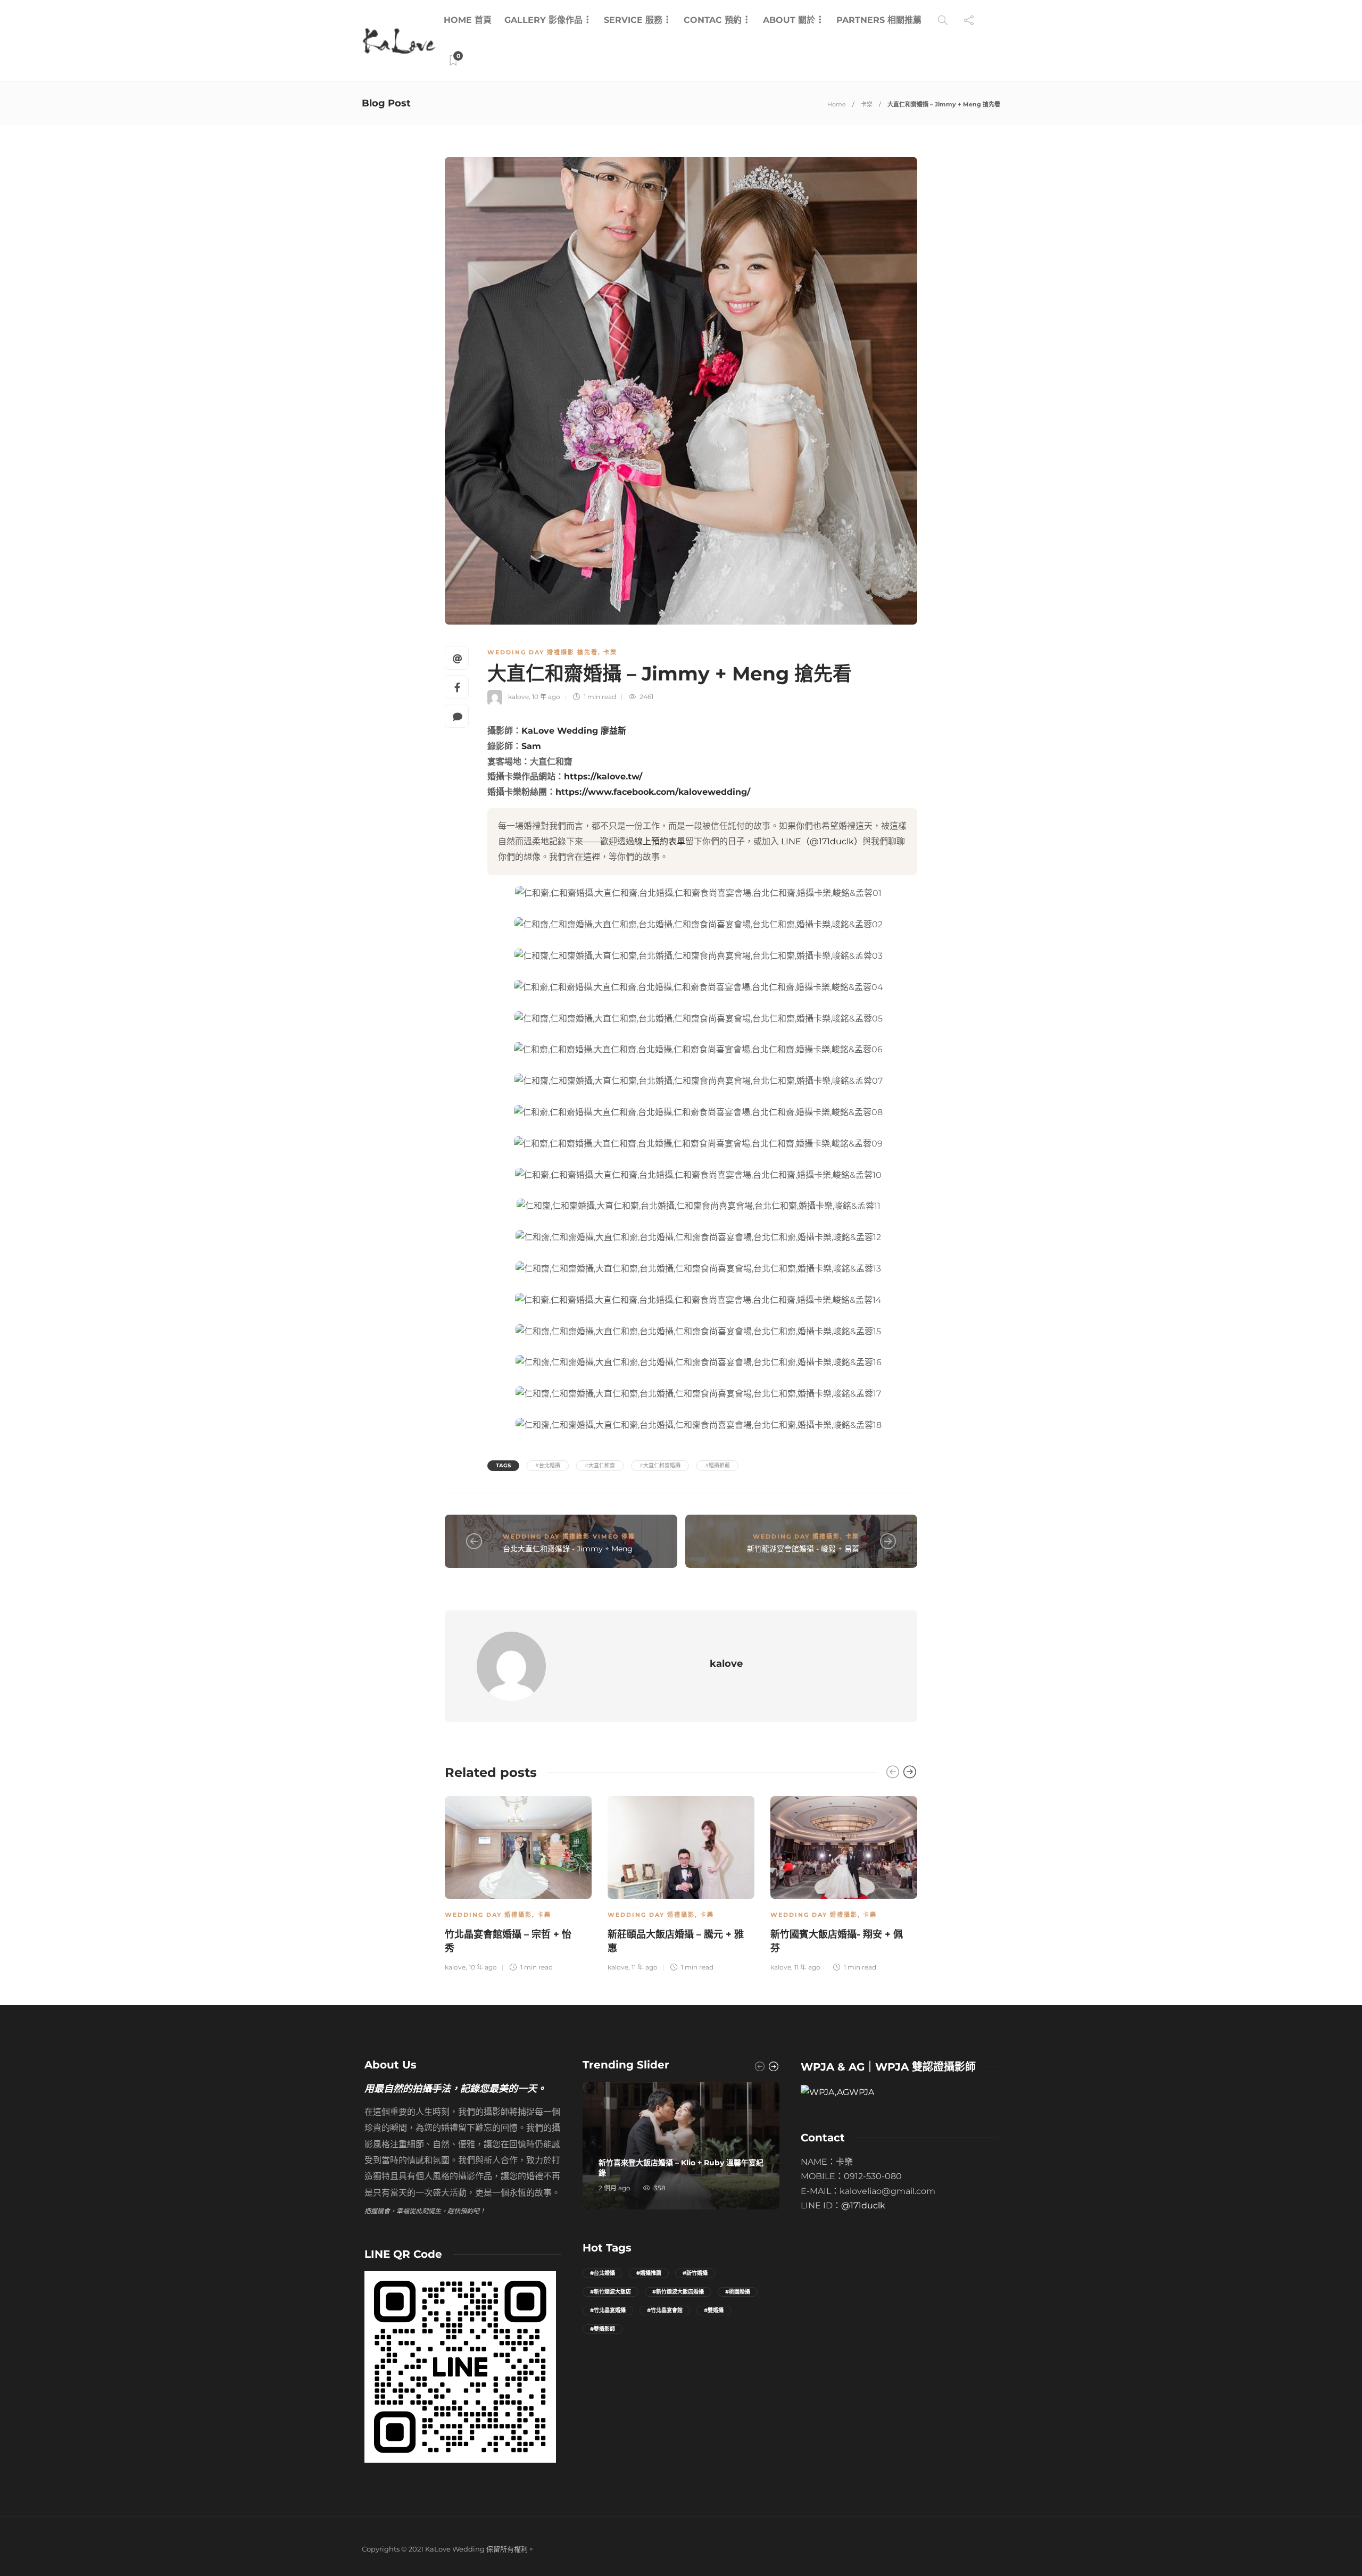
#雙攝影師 (603, 2329)
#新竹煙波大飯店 (611, 2292)
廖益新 (613, 731)
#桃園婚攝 (738, 2292)
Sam (531, 746)
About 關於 (789, 20)
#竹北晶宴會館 (665, 2310)
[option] (518, 1883)
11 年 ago (645, 1967)
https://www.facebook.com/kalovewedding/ (653, 792)
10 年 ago (546, 697)
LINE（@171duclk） (822, 841)
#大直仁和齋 (600, 1465)
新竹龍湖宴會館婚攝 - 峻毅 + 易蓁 (803, 1549)
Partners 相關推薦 (879, 20)
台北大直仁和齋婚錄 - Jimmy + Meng (568, 1549)
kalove (518, 697)
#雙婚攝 (714, 2310)
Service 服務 (633, 20)
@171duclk (863, 2205)
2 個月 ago (614, 2188)
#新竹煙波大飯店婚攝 (678, 2292)
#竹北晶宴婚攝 (608, 2310)
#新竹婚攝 (695, 2273)
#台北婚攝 (548, 1465)
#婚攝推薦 (717, 1465)
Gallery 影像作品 (543, 20)
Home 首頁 (468, 20)
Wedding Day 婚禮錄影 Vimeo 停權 (569, 1536)
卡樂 (867, 104)
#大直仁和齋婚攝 (660, 1465)
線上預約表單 (660, 841)
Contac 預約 (713, 20)
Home (837, 104)
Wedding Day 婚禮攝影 (796, 1536)
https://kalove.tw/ (603, 776)
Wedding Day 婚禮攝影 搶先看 (543, 652)
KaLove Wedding (560, 731)
